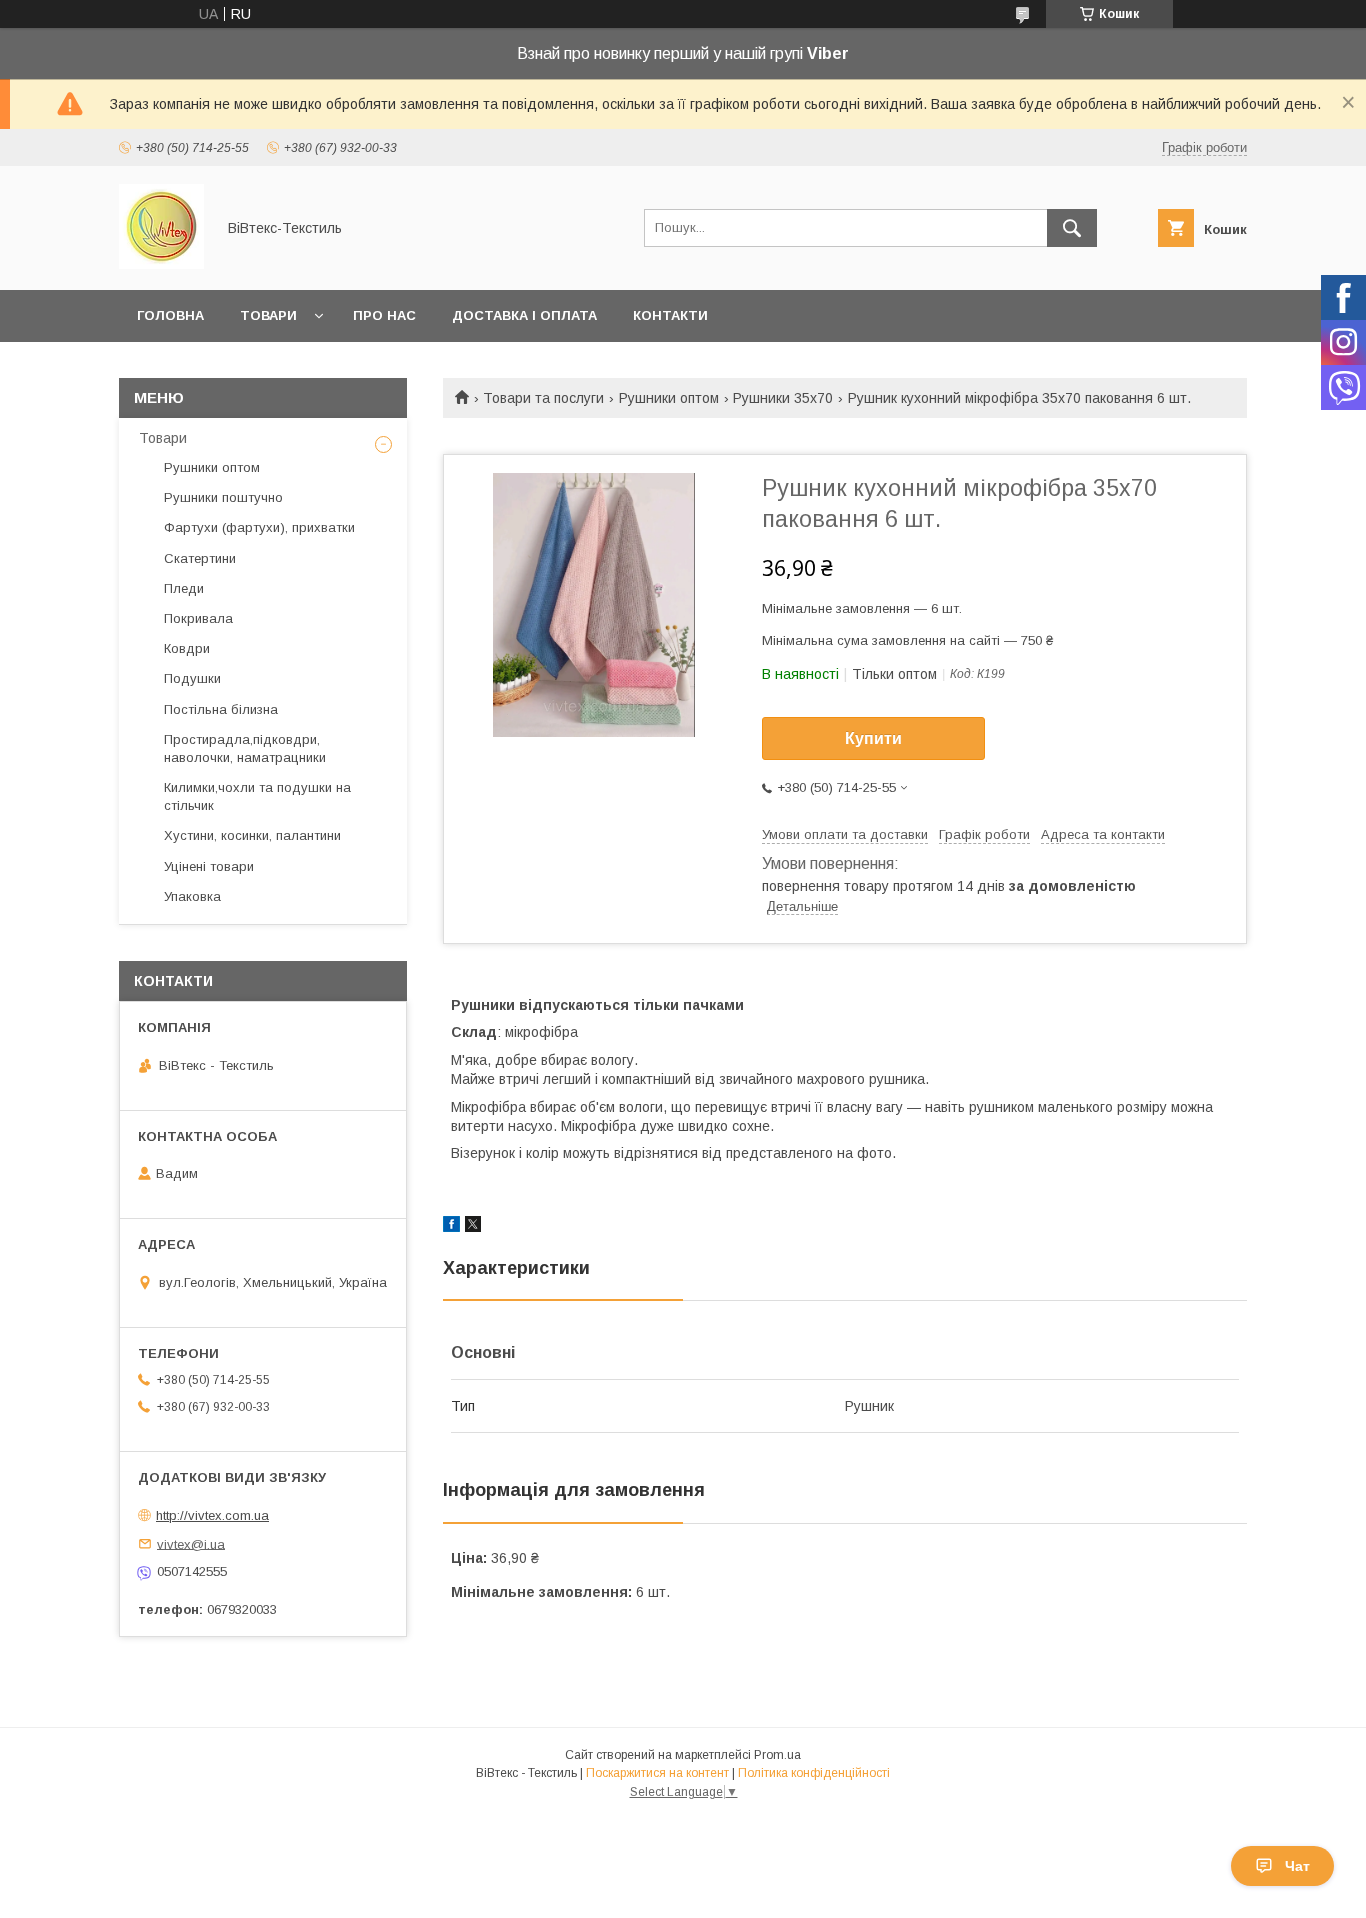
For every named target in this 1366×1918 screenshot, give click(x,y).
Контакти (670, 315)
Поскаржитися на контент (657, 1773)
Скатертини (200, 558)
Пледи (184, 588)
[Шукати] (1072, 228)
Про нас (384, 315)
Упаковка (192, 896)
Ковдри (187, 648)
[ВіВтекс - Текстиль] (161, 264)
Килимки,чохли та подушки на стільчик (257, 796)
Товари (268, 315)
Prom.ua (777, 1755)
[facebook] (451, 1227)
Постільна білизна (221, 709)
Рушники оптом (669, 398)
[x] (473, 1227)
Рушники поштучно (223, 497)
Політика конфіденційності (814, 1773)
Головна (170, 315)
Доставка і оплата (524, 315)
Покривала (198, 618)
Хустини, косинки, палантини (252, 835)
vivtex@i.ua (191, 1543)
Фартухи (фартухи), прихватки (259, 527)
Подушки (192, 678)
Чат (1297, 1866)
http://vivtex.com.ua (212, 1515)
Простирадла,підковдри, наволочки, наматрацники (245, 748)
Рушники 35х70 (783, 398)
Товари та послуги (543, 398)
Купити (873, 738)
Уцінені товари (209, 866)
